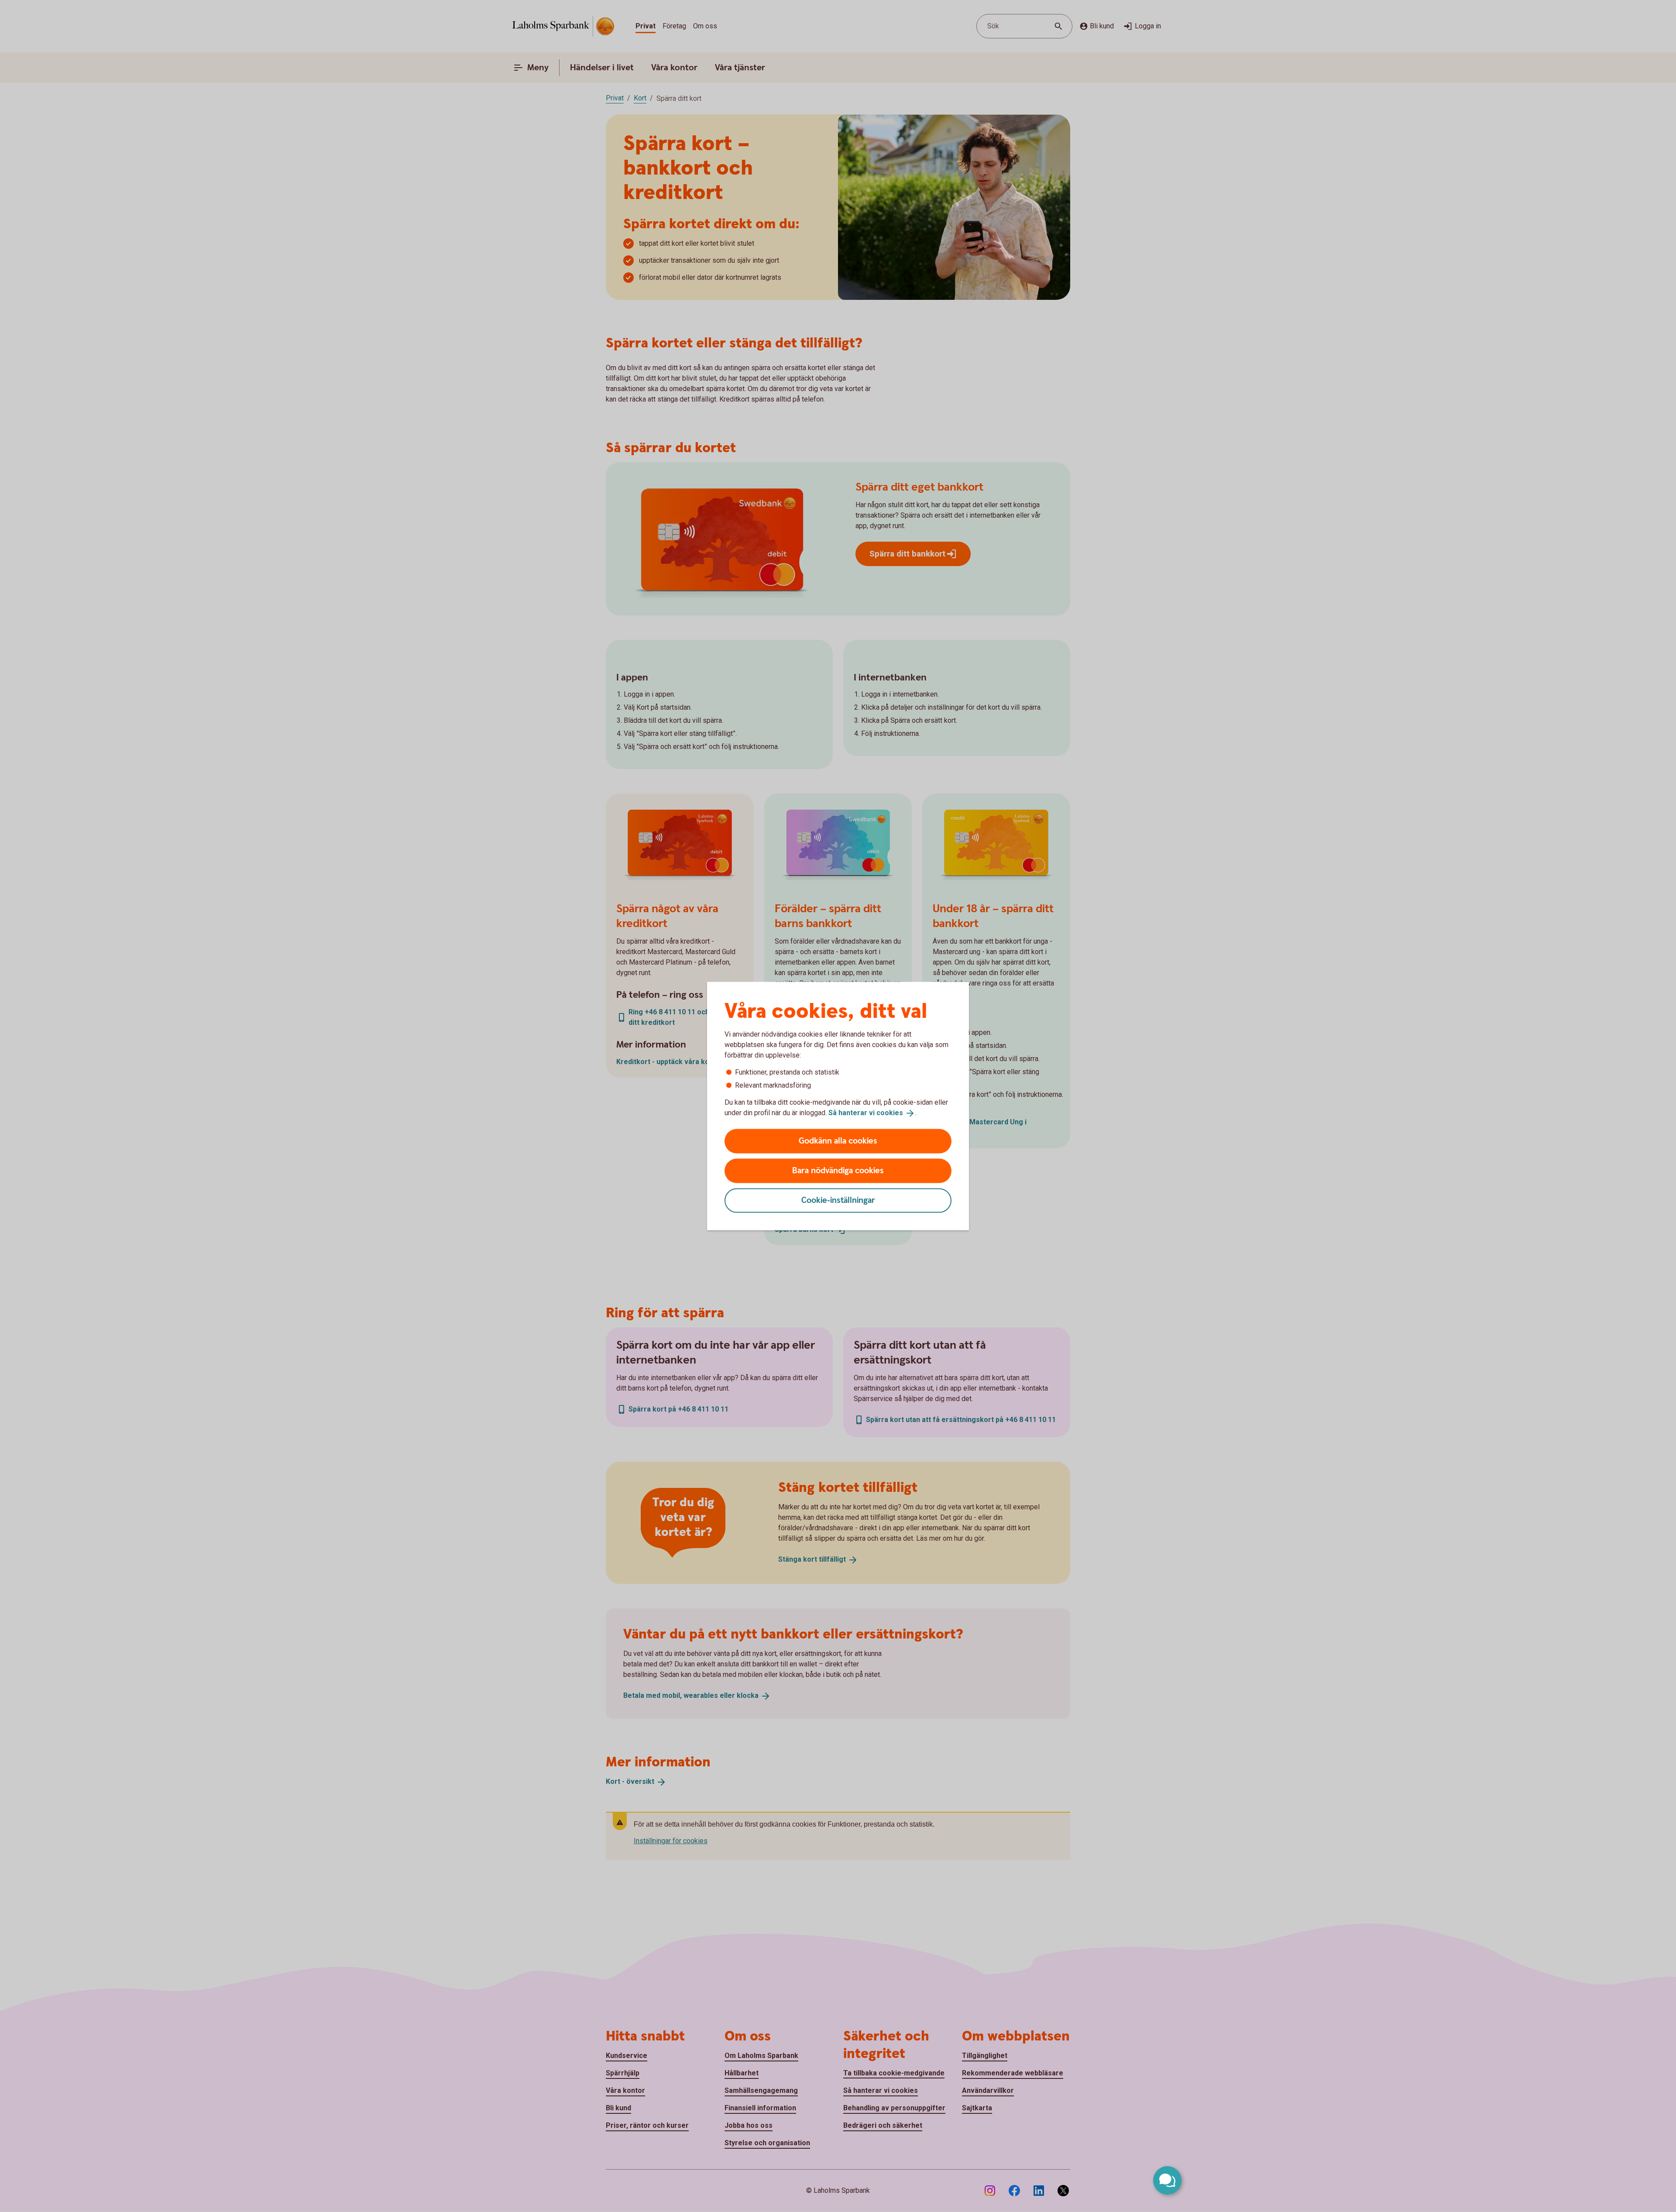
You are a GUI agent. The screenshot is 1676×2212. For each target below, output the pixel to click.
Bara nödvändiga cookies (838, 1170)
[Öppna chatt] (1167, 2180)
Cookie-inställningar (838, 1200)
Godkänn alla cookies (838, 1141)
